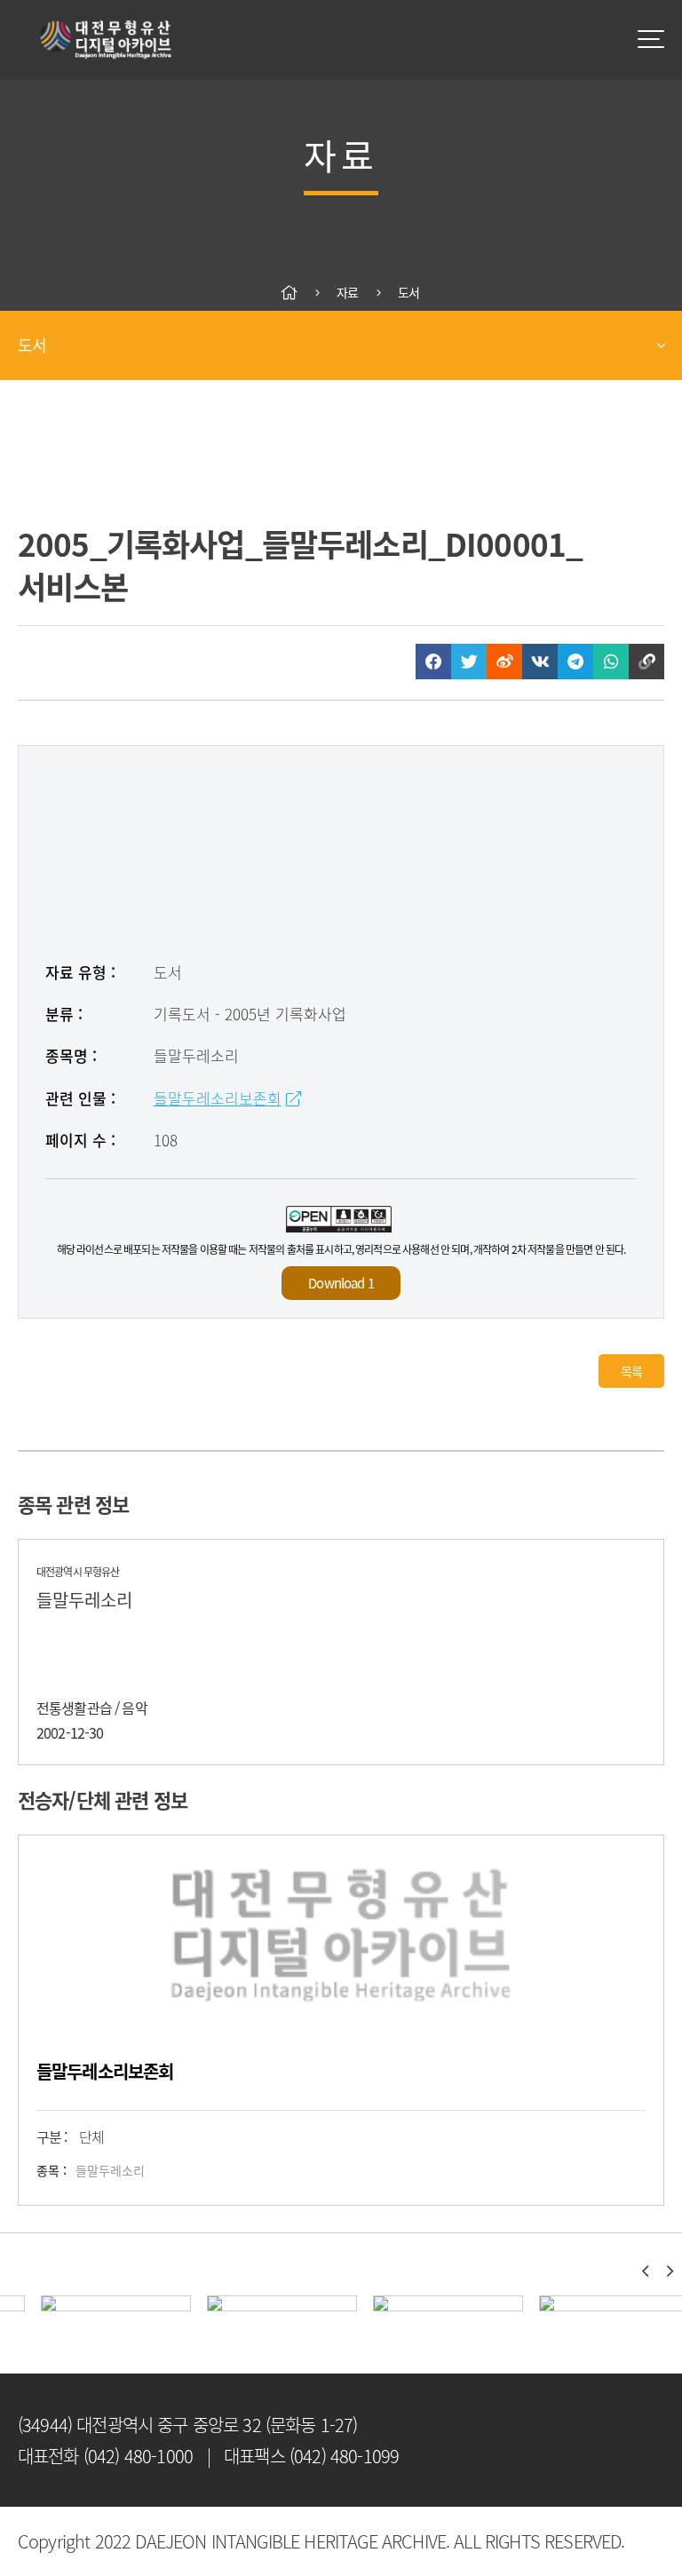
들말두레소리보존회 (218, 1098)
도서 (408, 293)
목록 (631, 1371)
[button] (645, 2271)
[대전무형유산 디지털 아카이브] (107, 40)
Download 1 (341, 1283)
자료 (347, 293)
